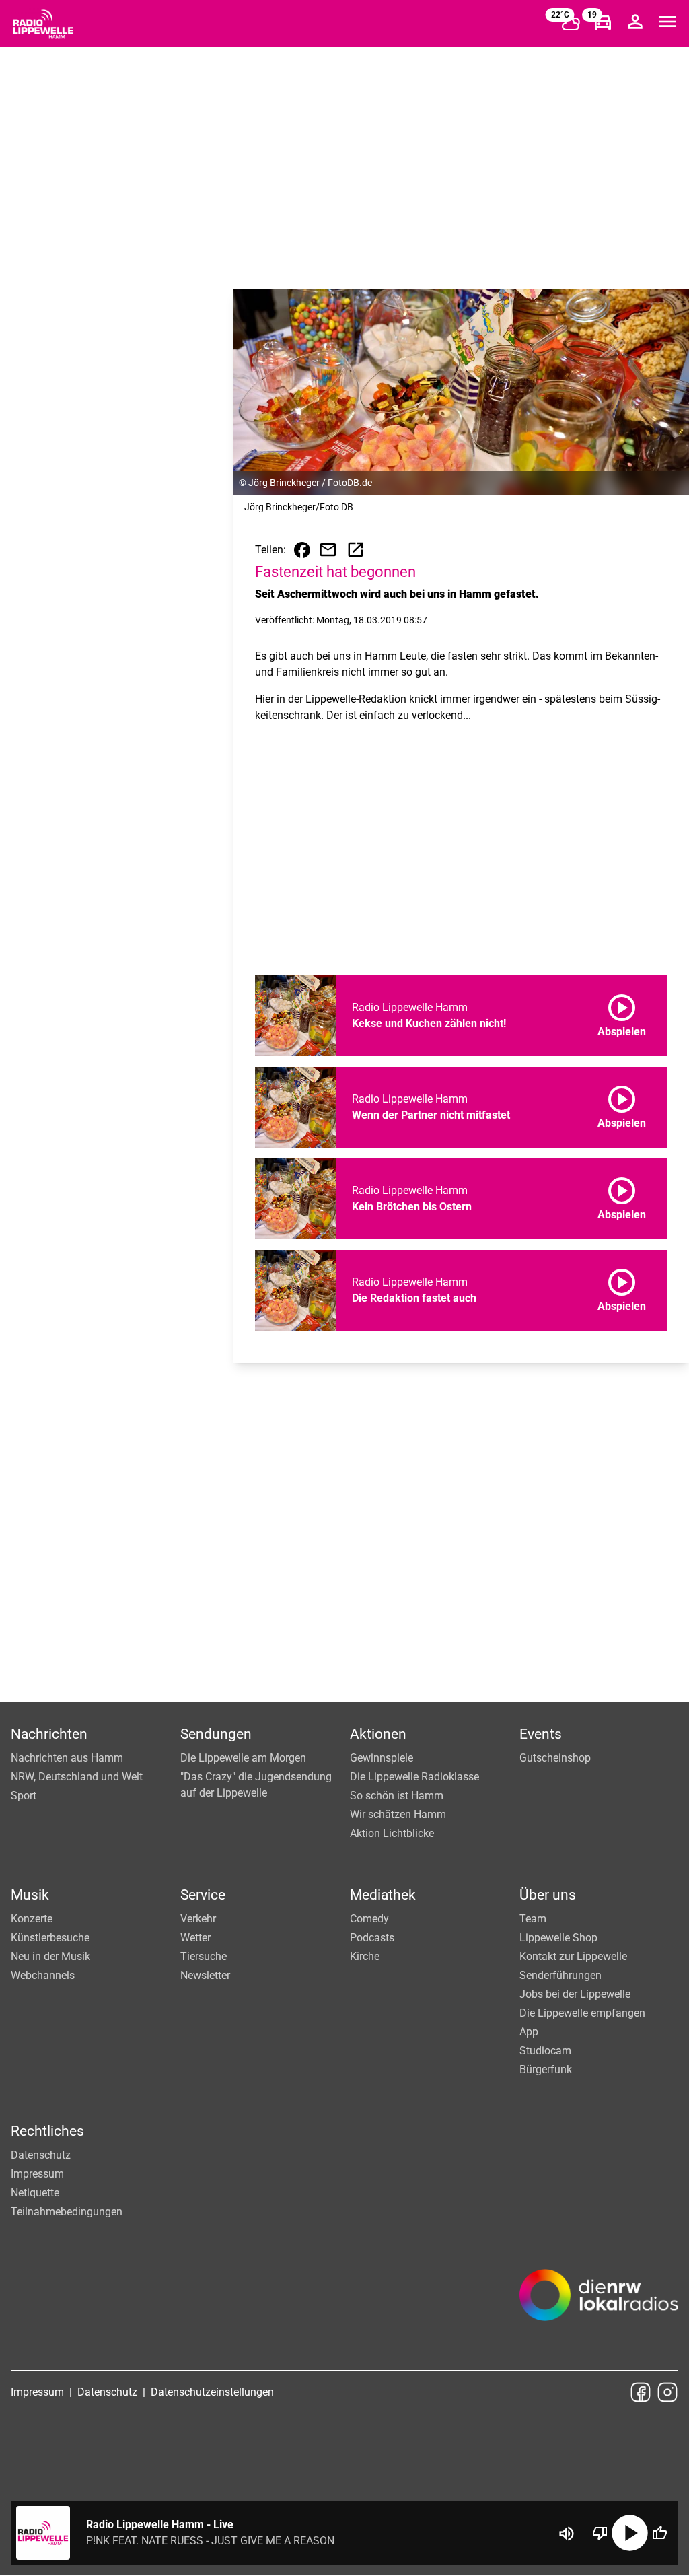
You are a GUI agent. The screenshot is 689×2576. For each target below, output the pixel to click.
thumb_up (659, 2533)
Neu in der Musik (50, 1956)
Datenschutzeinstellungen (212, 2392)
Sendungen (216, 1734)
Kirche (365, 1956)
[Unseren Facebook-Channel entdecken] (641, 2392)
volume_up (567, 2534)
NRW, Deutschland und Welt (77, 1777)
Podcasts (372, 1938)
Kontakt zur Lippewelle (573, 1956)
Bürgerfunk (546, 2069)
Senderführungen (560, 1975)
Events (541, 1734)
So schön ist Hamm (397, 1796)
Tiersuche (204, 1956)
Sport (24, 1796)
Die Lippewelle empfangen (582, 2013)
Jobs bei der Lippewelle (575, 1994)
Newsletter (205, 1975)
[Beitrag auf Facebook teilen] (302, 550)
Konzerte (32, 1919)
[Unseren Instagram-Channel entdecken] (667, 2392)
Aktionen (378, 1734)
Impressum (37, 2174)
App (529, 2032)
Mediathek (383, 1895)
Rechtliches (47, 2131)
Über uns (548, 1895)
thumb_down (600, 2533)
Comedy (369, 1919)
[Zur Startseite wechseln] (43, 24)
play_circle (630, 2533)
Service (203, 1895)
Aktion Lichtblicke (392, 1833)
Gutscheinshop (555, 1758)
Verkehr (198, 1919)
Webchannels (43, 1975)
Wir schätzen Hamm (398, 1814)
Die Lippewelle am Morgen (243, 1758)
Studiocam (545, 2051)
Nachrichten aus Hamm (67, 1758)
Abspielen (622, 1013)
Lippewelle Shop (558, 1938)
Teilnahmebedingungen (67, 2212)
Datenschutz (41, 2155)
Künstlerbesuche (50, 1938)
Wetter (195, 1938)
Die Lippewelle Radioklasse (414, 1777)
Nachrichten (49, 1734)
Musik (30, 1895)
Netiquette (35, 2193)
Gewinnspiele (382, 1758)
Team (533, 1919)
